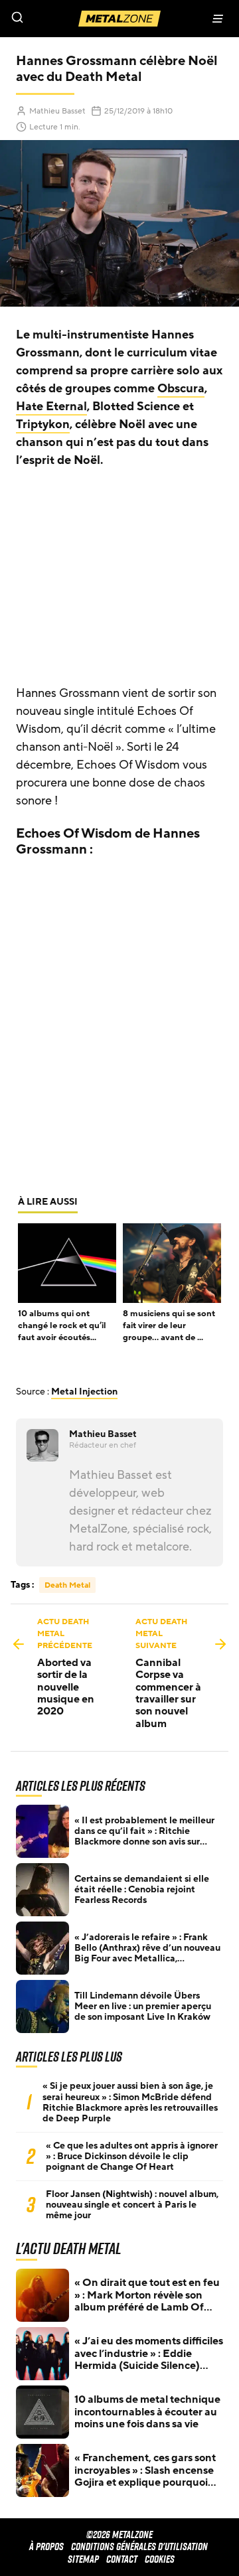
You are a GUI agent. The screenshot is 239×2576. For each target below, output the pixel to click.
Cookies (160, 2559)
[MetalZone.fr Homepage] (119, 19)
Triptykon (43, 424)
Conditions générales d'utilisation (139, 2546)
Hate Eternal (51, 406)
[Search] (60, 19)
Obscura (181, 388)
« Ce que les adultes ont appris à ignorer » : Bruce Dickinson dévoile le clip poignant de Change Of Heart (132, 2157)
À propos (46, 2546)
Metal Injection (84, 1392)
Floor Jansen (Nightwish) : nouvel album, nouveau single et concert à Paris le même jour (132, 2205)
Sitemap (83, 2559)
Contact (122, 2559)
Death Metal (67, 1585)
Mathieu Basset (57, 111)
